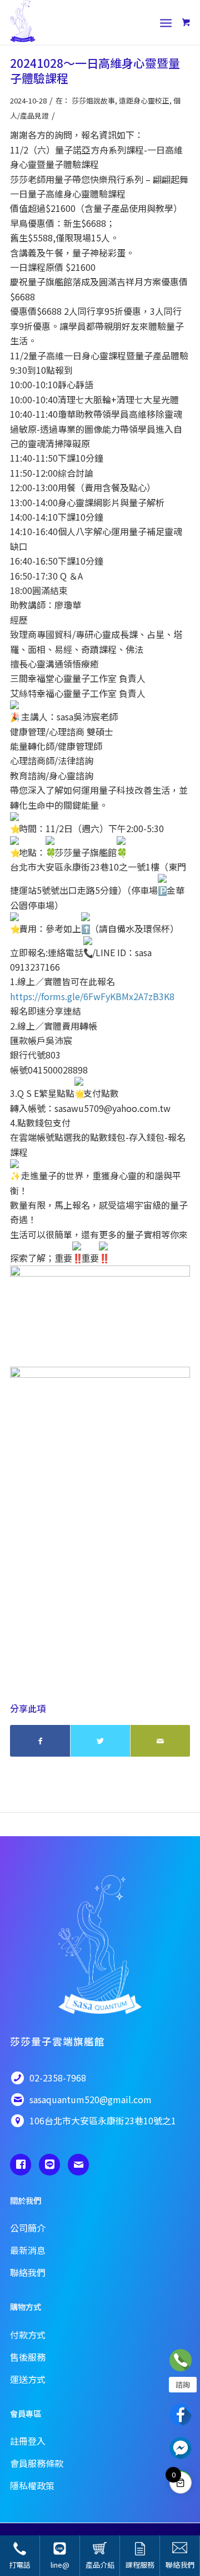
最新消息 (28, 2250)
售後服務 (28, 2357)
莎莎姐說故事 (93, 100)
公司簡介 (28, 2228)
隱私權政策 (32, 2485)
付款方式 (28, 2335)
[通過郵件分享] (160, 1741)
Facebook (181, 2415)
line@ (60, 2565)
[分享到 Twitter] (100, 1741)
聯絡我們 (180, 2565)
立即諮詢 (181, 2360)
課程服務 (140, 2565)
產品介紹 (100, 2565)
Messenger (181, 2448)
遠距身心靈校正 (144, 100)
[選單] (166, 22)
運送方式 (28, 2379)
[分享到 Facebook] (40, 1741)
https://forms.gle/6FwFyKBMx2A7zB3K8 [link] (92, 996)
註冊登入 (28, 2441)
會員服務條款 (37, 2463)
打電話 (20, 2565)
